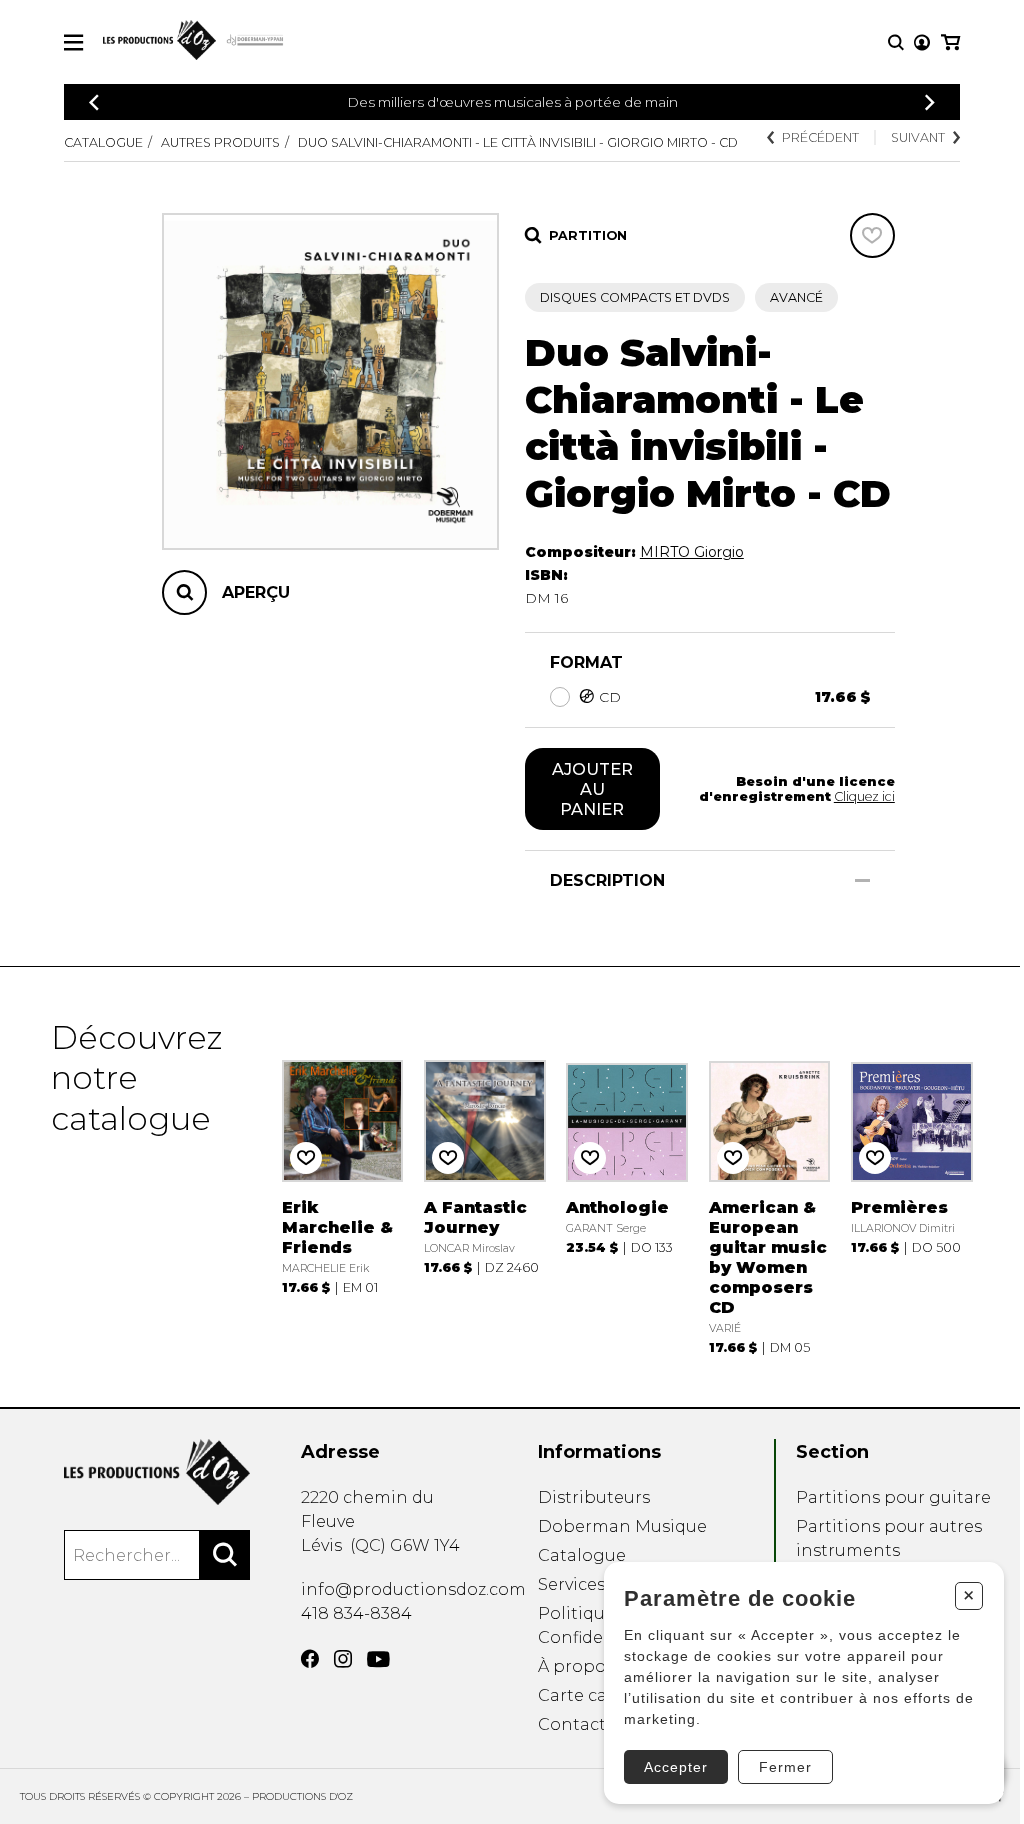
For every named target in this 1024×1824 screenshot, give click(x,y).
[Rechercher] (225, 1555)
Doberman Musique (622, 1526)
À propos (576, 1666)
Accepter (676, 1767)
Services (571, 1584)
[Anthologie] (627, 1187)
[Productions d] (157, 1472)
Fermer (785, 1767)
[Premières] (912, 1187)
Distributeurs (594, 1497)
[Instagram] (343, 1659)
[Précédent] (94, 102)
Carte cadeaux (597, 1695)
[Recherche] (896, 42)
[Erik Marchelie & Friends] (343, 1187)
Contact (572, 1724)
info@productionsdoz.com (413, 1589)
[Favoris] (872, 235)
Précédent (820, 137)
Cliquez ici (864, 796)
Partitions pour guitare (893, 1497)
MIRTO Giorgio (692, 552)
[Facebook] (310, 1659)
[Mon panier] (950, 42)
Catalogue (103, 142)
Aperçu (256, 592)
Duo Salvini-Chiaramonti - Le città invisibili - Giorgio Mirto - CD (518, 142)
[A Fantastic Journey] (485, 1187)
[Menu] (73, 42)
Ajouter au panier (592, 789)
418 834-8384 (356, 1613)
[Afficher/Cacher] (862, 880)
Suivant (918, 137)
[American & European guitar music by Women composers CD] (770, 1187)
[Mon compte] (922, 42)
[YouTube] (378, 1659)
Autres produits (220, 142)
